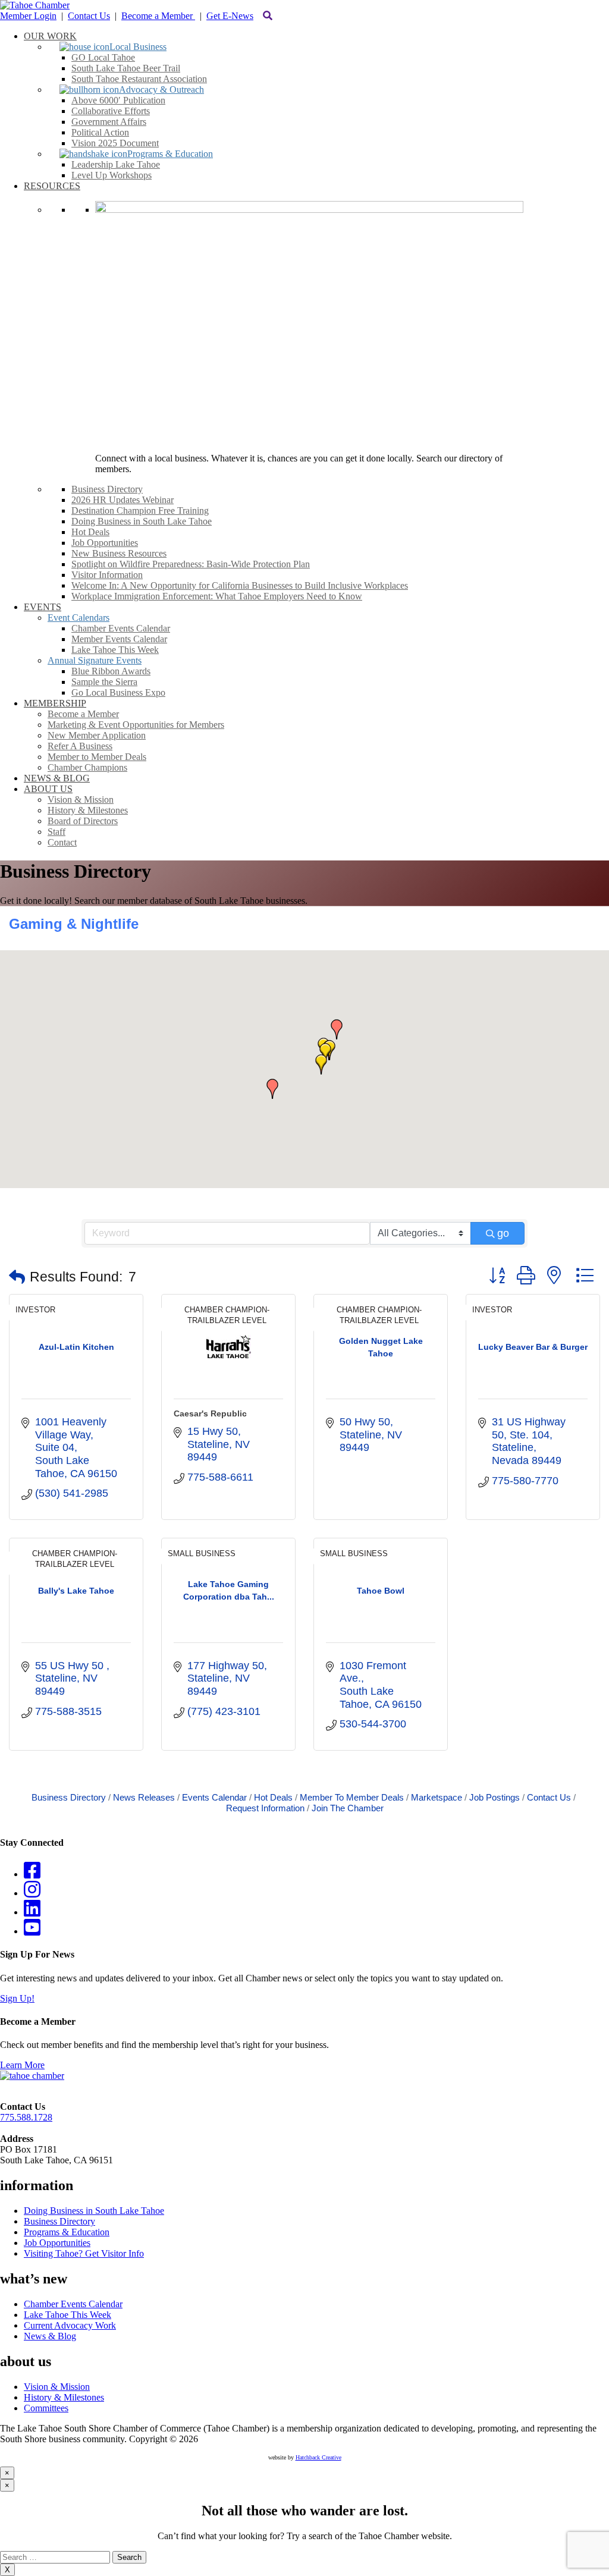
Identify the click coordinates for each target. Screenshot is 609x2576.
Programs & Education (67, 2232)
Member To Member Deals (352, 1797)
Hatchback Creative (318, 2457)
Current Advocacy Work (70, 2325)
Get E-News (230, 16)
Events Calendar (214, 1797)
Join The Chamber (348, 1808)
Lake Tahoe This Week (68, 2315)
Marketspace (437, 1797)
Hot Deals (273, 1797)
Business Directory (69, 1797)
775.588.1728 (26, 2117)
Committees (46, 2408)
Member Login (28, 16)
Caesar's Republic (210, 1413)
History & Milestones (64, 2397)
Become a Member (158, 16)
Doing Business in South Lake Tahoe (94, 2211)
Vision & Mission (57, 2387)
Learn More (22, 2065)
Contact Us (89, 16)
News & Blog (50, 2336)
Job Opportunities (57, 2243)
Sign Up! (17, 1998)
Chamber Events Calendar (73, 2304)
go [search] (503, 1233)
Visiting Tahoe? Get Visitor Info (84, 2253)
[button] (321, 1064)
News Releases (144, 1797)
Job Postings (495, 1797)
